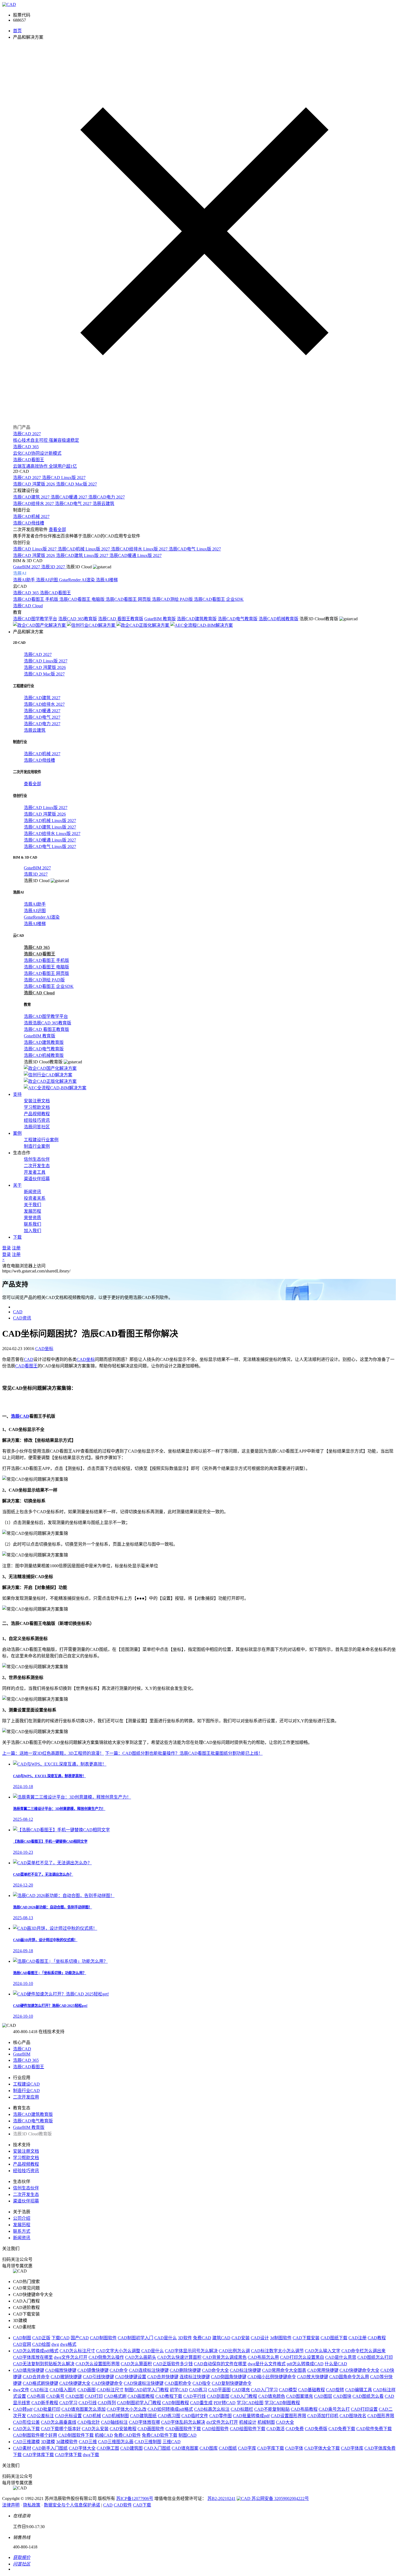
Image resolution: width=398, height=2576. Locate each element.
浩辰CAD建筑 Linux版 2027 (83, 555)
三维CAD (172, 2442)
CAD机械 (92, 2416)
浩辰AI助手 (25, 580)
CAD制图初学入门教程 (139, 2403)
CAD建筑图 (131, 2448)
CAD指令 (202, 2383)
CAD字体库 (352, 2448)
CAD (18, 1312)
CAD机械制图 (115, 2416)
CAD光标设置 (68, 2416)
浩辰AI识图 (48, 580)
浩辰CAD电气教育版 (238, 619)
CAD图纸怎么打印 (375, 2357)
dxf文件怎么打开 (222, 2422)
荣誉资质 (32, 1218)
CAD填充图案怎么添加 (84, 2409)
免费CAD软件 (127, 2435)
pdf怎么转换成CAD (305, 2364)
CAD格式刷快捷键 (40, 2383)
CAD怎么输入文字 (323, 2351)
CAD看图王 (26, 1366)
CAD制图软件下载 (76, 2435)
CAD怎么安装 (95, 2429)
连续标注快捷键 (195, 2377)
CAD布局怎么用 (263, 2357)
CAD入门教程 (244, 2396)
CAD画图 (87, 2390)
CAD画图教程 (141, 2396)
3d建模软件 (67, 2442)
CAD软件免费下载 (374, 2429)
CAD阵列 (107, 2403)
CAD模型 (288, 2390)
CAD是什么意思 (341, 2357)
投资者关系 (35, 1198)
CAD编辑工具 (359, 2390)
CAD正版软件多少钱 (173, 2364)
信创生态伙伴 (37, 1159)
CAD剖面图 (218, 2396)
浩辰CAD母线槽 (29, 523)
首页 (17, 31)
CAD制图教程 (176, 2403)
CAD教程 (377, 2338)
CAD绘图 (41, 2344)
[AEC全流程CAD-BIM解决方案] (202, 625)
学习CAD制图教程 (282, 2403)
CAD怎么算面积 (136, 2364)
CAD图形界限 (381, 2416)
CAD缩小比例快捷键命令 (272, 2377)
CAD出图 (75, 2396)
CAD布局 (36, 2396)
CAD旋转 (335, 2390)
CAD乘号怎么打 (334, 2409)
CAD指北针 (89, 2422)
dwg (55, 2344)
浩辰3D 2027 (54, 567)
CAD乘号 (55, 2396)
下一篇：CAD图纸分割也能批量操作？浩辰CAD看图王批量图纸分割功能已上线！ (184, 1753)
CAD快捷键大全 (75, 2383)
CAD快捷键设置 (131, 2377)
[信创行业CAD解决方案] (92, 625)
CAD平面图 (219, 2390)
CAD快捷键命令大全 (359, 2370)
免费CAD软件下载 (160, 2435)
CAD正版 (41, 2338)
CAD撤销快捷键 (66, 2377)
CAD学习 (68, 2403)
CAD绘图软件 (215, 2429)
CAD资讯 (22, 1318)
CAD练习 (198, 2390)
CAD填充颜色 (272, 2396)
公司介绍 (22, 2218)
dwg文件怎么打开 (71, 2357)
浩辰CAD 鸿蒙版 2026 (35, 484)
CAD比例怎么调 (234, 2351)
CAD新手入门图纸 (50, 2448)
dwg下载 (91, 2455)
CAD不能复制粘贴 (272, 2409)
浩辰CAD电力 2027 (107, 497)
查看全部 (57, 530)
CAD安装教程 (123, 2429)
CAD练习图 (169, 2416)
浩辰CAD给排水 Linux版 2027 (140, 549)
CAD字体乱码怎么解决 (183, 2422)
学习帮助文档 (37, 1107)
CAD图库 (209, 2448)
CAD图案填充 (300, 2396)
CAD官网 (22, 2344)
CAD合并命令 (36, 2377)
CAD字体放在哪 (144, 2422)
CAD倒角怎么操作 (106, 2357)
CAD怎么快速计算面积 (179, 2357)
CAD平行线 (195, 2396)
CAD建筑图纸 (143, 2416)
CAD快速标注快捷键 (144, 2383)
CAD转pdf (23, 2409)
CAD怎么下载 (26, 2429)
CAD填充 (241, 2390)
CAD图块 (342, 2396)
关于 (17, 1185)
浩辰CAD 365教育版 (78, 619)
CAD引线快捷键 (98, 2377)
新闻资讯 (32, 1192)
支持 (17, 1094)
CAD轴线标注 (114, 2422)
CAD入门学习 (264, 2390)
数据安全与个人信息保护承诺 (72, 2505)
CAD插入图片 (63, 2390)
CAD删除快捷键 (185, 2370)
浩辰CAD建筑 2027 (32, 497)
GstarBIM (22, 2054)
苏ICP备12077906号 (135, 2499)
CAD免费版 (316, 2429)
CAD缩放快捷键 (61, 2370)
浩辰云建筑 (103, 504)
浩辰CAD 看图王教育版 (121, 619)
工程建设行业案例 (41, 1140)
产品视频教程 (37, 1114)
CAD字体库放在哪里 (33, 2357)
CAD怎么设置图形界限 (98, 2364)
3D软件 (185, 2338)
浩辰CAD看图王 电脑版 (82, 599)
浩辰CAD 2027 (27, 478)
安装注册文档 (37, 1101)
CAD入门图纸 (157, 2448)
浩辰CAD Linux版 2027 (64, 478)
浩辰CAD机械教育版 (278, 619)
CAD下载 (142, 2505)
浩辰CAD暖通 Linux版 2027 (136, 555)
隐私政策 (32, 2505)
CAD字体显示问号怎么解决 (191, 2351)
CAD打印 (94, 2396)
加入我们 (32, 1231)
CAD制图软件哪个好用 (35, 2435)
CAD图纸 (228, 2448)
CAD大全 (285, 2422)
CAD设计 (260, 2338)
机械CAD (104, 2435)
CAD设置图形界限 (288, 2416)
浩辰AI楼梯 (107, 580)
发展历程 (32, 1211)
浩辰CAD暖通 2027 (69, 497)
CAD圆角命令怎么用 (349, 2377)
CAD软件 (123, 2505)
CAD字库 (247, 2448)
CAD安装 (241, 2338)
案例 (17, 1133)
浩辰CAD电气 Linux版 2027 (195, 549)
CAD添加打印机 (323, 2416)
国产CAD (80, 2338)
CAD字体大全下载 (322, 2448)
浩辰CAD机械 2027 (31, 517)
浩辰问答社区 (37, 1127)
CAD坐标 (44, 1349)
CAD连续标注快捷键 (149, 2370)
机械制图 (266, 2422)
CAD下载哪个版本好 (61, 2429)
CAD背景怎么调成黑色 (225, 2357)
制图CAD (187, 2435)
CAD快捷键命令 (107, 2383)
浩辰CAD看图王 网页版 (129, 599)
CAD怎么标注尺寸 (77, 2351)
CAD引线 (88, 2403)
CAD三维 (88, 2442)
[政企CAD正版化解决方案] (143, 625)
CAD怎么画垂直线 (59, 2422)
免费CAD (202, 2338)
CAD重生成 (201, 2403)
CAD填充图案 (185, 2448)
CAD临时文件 (195, 2416)
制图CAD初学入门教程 (147, 2390)
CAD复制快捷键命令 (232, 2383)
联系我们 (32, 1224)
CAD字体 (294, 2448)
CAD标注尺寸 (110, 2390)
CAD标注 (39, 2390)
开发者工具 (35, 1172)
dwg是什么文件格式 (267, 2364)
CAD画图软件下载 (183, 2429)
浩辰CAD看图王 (55, 593)
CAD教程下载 (169, 2396)
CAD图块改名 (353, 2416)
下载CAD (61, 2338)
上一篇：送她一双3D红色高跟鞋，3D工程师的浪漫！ (53, 1753)
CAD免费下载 (342, 2429)
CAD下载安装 (306, 2338)
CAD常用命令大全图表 (284, 2370)
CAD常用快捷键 (323, 2370)
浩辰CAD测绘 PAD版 (173, 599)
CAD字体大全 (82, 2448)
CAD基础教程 (311, 2390)
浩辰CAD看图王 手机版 (36, 599)
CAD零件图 (221, 2416)
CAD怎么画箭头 (141, 2357)
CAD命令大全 (215, 2370)
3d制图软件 (281, 2338)
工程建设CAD (26, 2084)
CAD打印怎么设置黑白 (302, 2357)
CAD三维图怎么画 (116, 2442)
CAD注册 (358, 2338)
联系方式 (22, 2231)
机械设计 (248, 2422)
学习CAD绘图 (250, 2403)
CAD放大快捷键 (313, 2377)
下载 (17, 1237)
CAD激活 (275, 2429)
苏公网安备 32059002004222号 (280, 2499)
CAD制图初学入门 (136, 2338)
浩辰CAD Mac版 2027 (76, 484)
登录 (6, 1248)
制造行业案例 (37, 1146)
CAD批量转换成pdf (251, 2416)
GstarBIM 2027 (27, 567)
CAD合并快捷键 (163, 2377)
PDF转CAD (225, 2403)
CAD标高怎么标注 (212, 2409)
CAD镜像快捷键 (93, 2370)
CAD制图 (22, 2338)
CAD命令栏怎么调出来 (363, 2351)
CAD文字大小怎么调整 (118, 2351)
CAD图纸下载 (334, 2338)
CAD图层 (323, 2396)
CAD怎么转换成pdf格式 (36, 2351)
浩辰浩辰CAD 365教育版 (48, 1023)
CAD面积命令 (178, 2383)
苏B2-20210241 (221, 2499)
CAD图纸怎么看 (368, 2396)
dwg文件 (21, 2390)
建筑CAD (221, 2338)
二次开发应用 (26, 2097)
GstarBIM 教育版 (160, 619)
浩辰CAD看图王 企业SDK (219, 599)
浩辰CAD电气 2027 (74, 504)
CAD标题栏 (242, 2409)
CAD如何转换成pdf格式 (170, 2409)
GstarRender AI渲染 (77, 580)
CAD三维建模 (26, 2442)
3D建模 (48, 2442)
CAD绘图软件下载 (248, 2429)
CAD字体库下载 (38, 2455)
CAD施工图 (108, 2448)
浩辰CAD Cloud (28, 606)
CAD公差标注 (40, 2416)
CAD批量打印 (47, 2409)
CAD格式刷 (115, 2396)
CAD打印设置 (364, 2409)
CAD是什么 (166, 2338)
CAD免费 (295, 2429)
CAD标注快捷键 (245, 2370)
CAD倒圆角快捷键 (229, 2377)
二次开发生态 (37, 1166)
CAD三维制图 (148, 2442)
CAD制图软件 (103, 2338)
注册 (16, 1248)
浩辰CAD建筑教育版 (197, 619)
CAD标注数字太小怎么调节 (277, 2351)
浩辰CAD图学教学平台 (35, 619)
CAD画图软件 (151, 2429)
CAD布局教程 (304, 2409)
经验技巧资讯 (37, 1120)
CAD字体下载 (68, 2455)
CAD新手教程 (45, 2403)
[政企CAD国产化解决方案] (40, 625)
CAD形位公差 (26, 2422)
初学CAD (179, 2390)
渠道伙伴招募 (37, 1179)
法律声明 (11, 2505)
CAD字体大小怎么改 (127, 2409)
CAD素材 (22, 2448)
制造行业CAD (26, 2091)
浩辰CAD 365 (26, 593)
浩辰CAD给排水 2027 (34, 504)
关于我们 (32, 1205)
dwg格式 (68, 2344)
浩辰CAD (20, 1416)
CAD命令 (119, 2370)
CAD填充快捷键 (29, 2370)
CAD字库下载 (271, 2448)
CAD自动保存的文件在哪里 (220, 2364)
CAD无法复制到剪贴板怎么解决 (44, 2364)
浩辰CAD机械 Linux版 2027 (84, 549)
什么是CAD (336, 2364)
